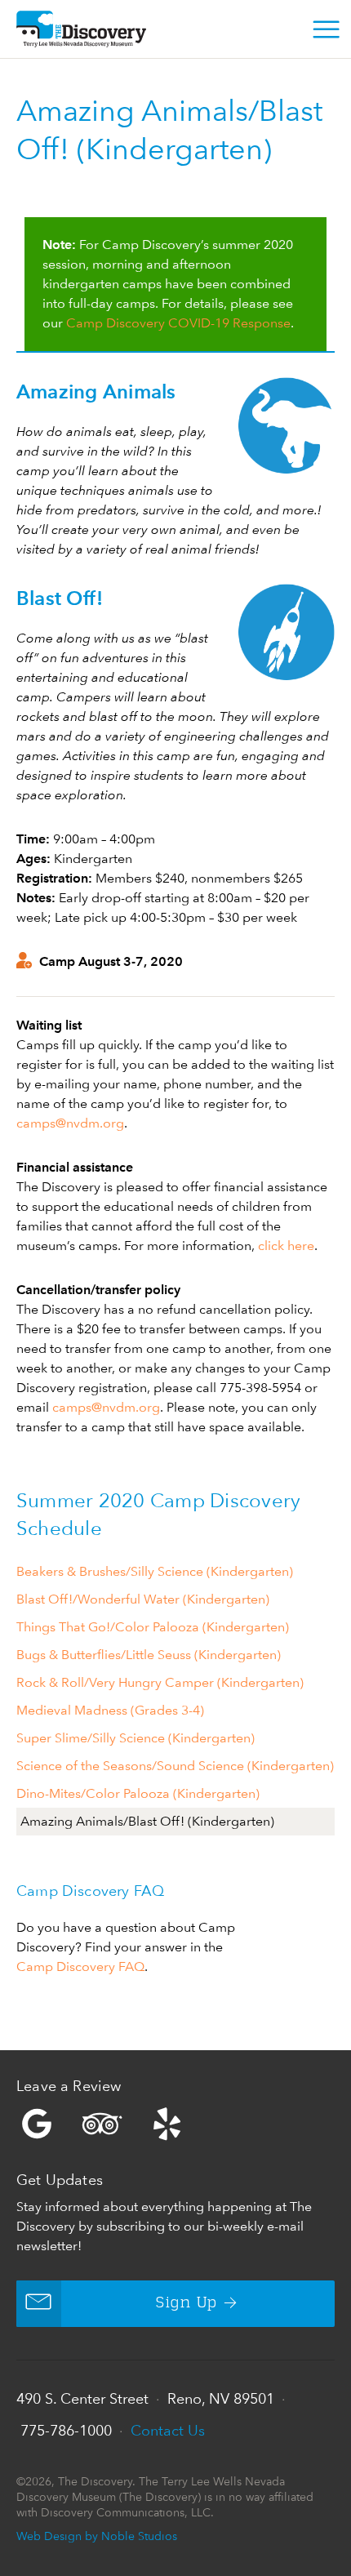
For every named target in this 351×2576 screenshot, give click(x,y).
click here (286, 1246)
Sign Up (187, 2303)
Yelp (175, 2124)
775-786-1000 (66, 2430)
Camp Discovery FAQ (80, 1966)
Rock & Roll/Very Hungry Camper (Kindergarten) (160, 1682)
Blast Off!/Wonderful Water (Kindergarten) (143, 1599)
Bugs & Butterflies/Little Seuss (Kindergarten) (149, 1655)
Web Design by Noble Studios (97, 2536)
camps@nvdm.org (70, 1123)
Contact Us (168, 2430)
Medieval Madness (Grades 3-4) (110, 1710)
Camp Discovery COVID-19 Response (178, 323)
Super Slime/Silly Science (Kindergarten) (136, 1738)
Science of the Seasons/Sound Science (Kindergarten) (175, 1766)
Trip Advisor (102, 2124)
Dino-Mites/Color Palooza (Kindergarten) (138, 1793)
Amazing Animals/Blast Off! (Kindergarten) (147, 1821)
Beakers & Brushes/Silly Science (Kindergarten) (155, 1571)
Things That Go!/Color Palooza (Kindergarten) (153, 1627)
